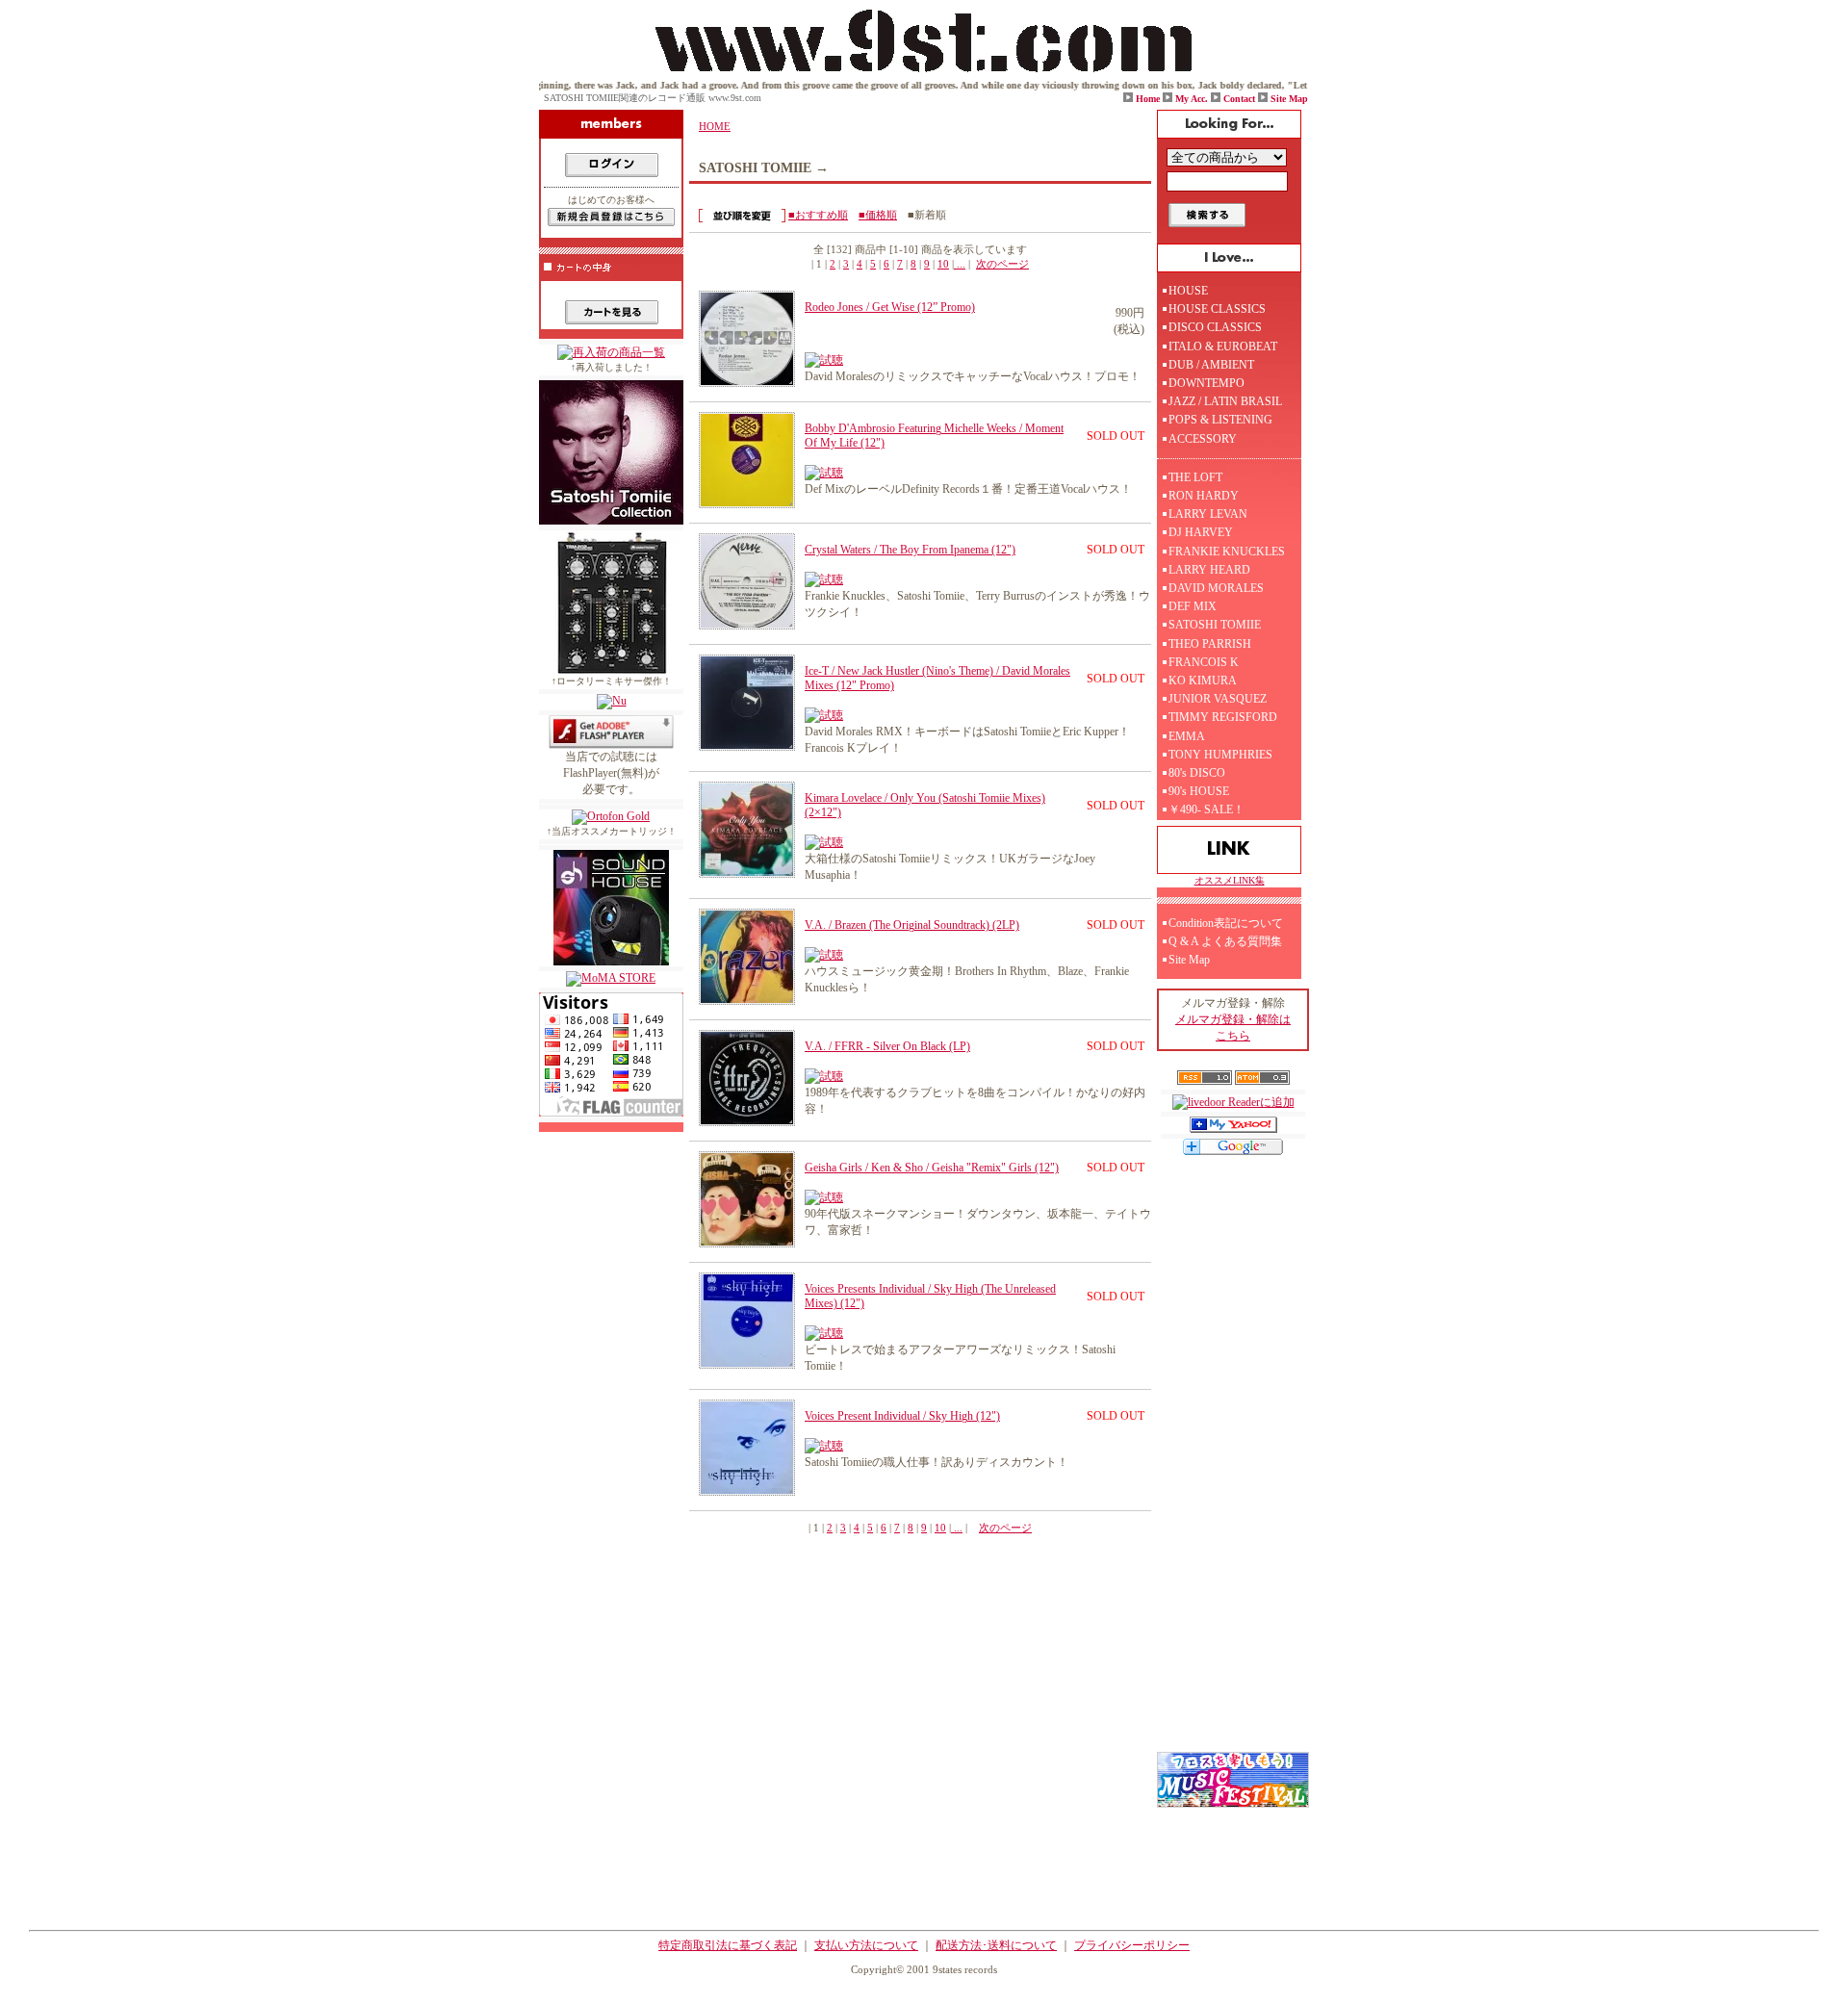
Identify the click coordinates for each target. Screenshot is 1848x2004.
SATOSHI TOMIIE (1215, 625)
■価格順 (878, 215)
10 (943, 264)
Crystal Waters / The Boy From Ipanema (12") (910, 550)
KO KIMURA (1203, 681)
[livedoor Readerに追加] (1233, 1102)
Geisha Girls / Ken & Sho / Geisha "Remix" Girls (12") (932, 1168)
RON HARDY (1204, 496)
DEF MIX (1193, 606)
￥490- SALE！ (1206, 809)
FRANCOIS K (1204, 662)
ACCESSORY (1203, 439)
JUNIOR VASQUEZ (1218, 699)
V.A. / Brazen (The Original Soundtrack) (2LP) (912, 925)
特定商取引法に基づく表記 (728, 1945)
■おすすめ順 (818, 215)
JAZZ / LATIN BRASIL (1225, 401)
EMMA (1187, 736)
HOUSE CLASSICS (1217, 309)
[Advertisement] (1233, 1463)
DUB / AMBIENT (1211, 365)
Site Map (1289, 99)
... (960, 264)
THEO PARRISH (1210, 644)
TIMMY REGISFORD (1223, 717)
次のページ (1002, 264)
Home (1148, 99)
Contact (1239, 99)
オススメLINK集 (1230, 880)
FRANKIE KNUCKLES (1227, 552)
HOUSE (1188, 291)
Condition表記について (1226, 923)
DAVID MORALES (1216, 588)
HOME (715, 126)
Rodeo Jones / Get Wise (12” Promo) (890, 307)
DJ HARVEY (1201, 532)
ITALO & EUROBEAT (1223, 347)
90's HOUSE (1199, 791)
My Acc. (1192, 99)
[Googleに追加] (1233, 1151)
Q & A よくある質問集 (1225, 941)
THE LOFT (1195, 477)
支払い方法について (866, 1945)
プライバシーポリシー (1132, 1945)
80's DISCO (1197, 773)
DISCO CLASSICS (1215, 327)
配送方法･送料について (996, 1945)
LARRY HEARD (1209, 570)
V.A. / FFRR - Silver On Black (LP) (887, 1046)
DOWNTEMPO (1206, 383)
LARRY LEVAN (1208, 514)
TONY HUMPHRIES (1220, 755)
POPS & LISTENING (1220, 420)
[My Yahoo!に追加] (1233, 1129)
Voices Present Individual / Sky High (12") (902, 1416)
